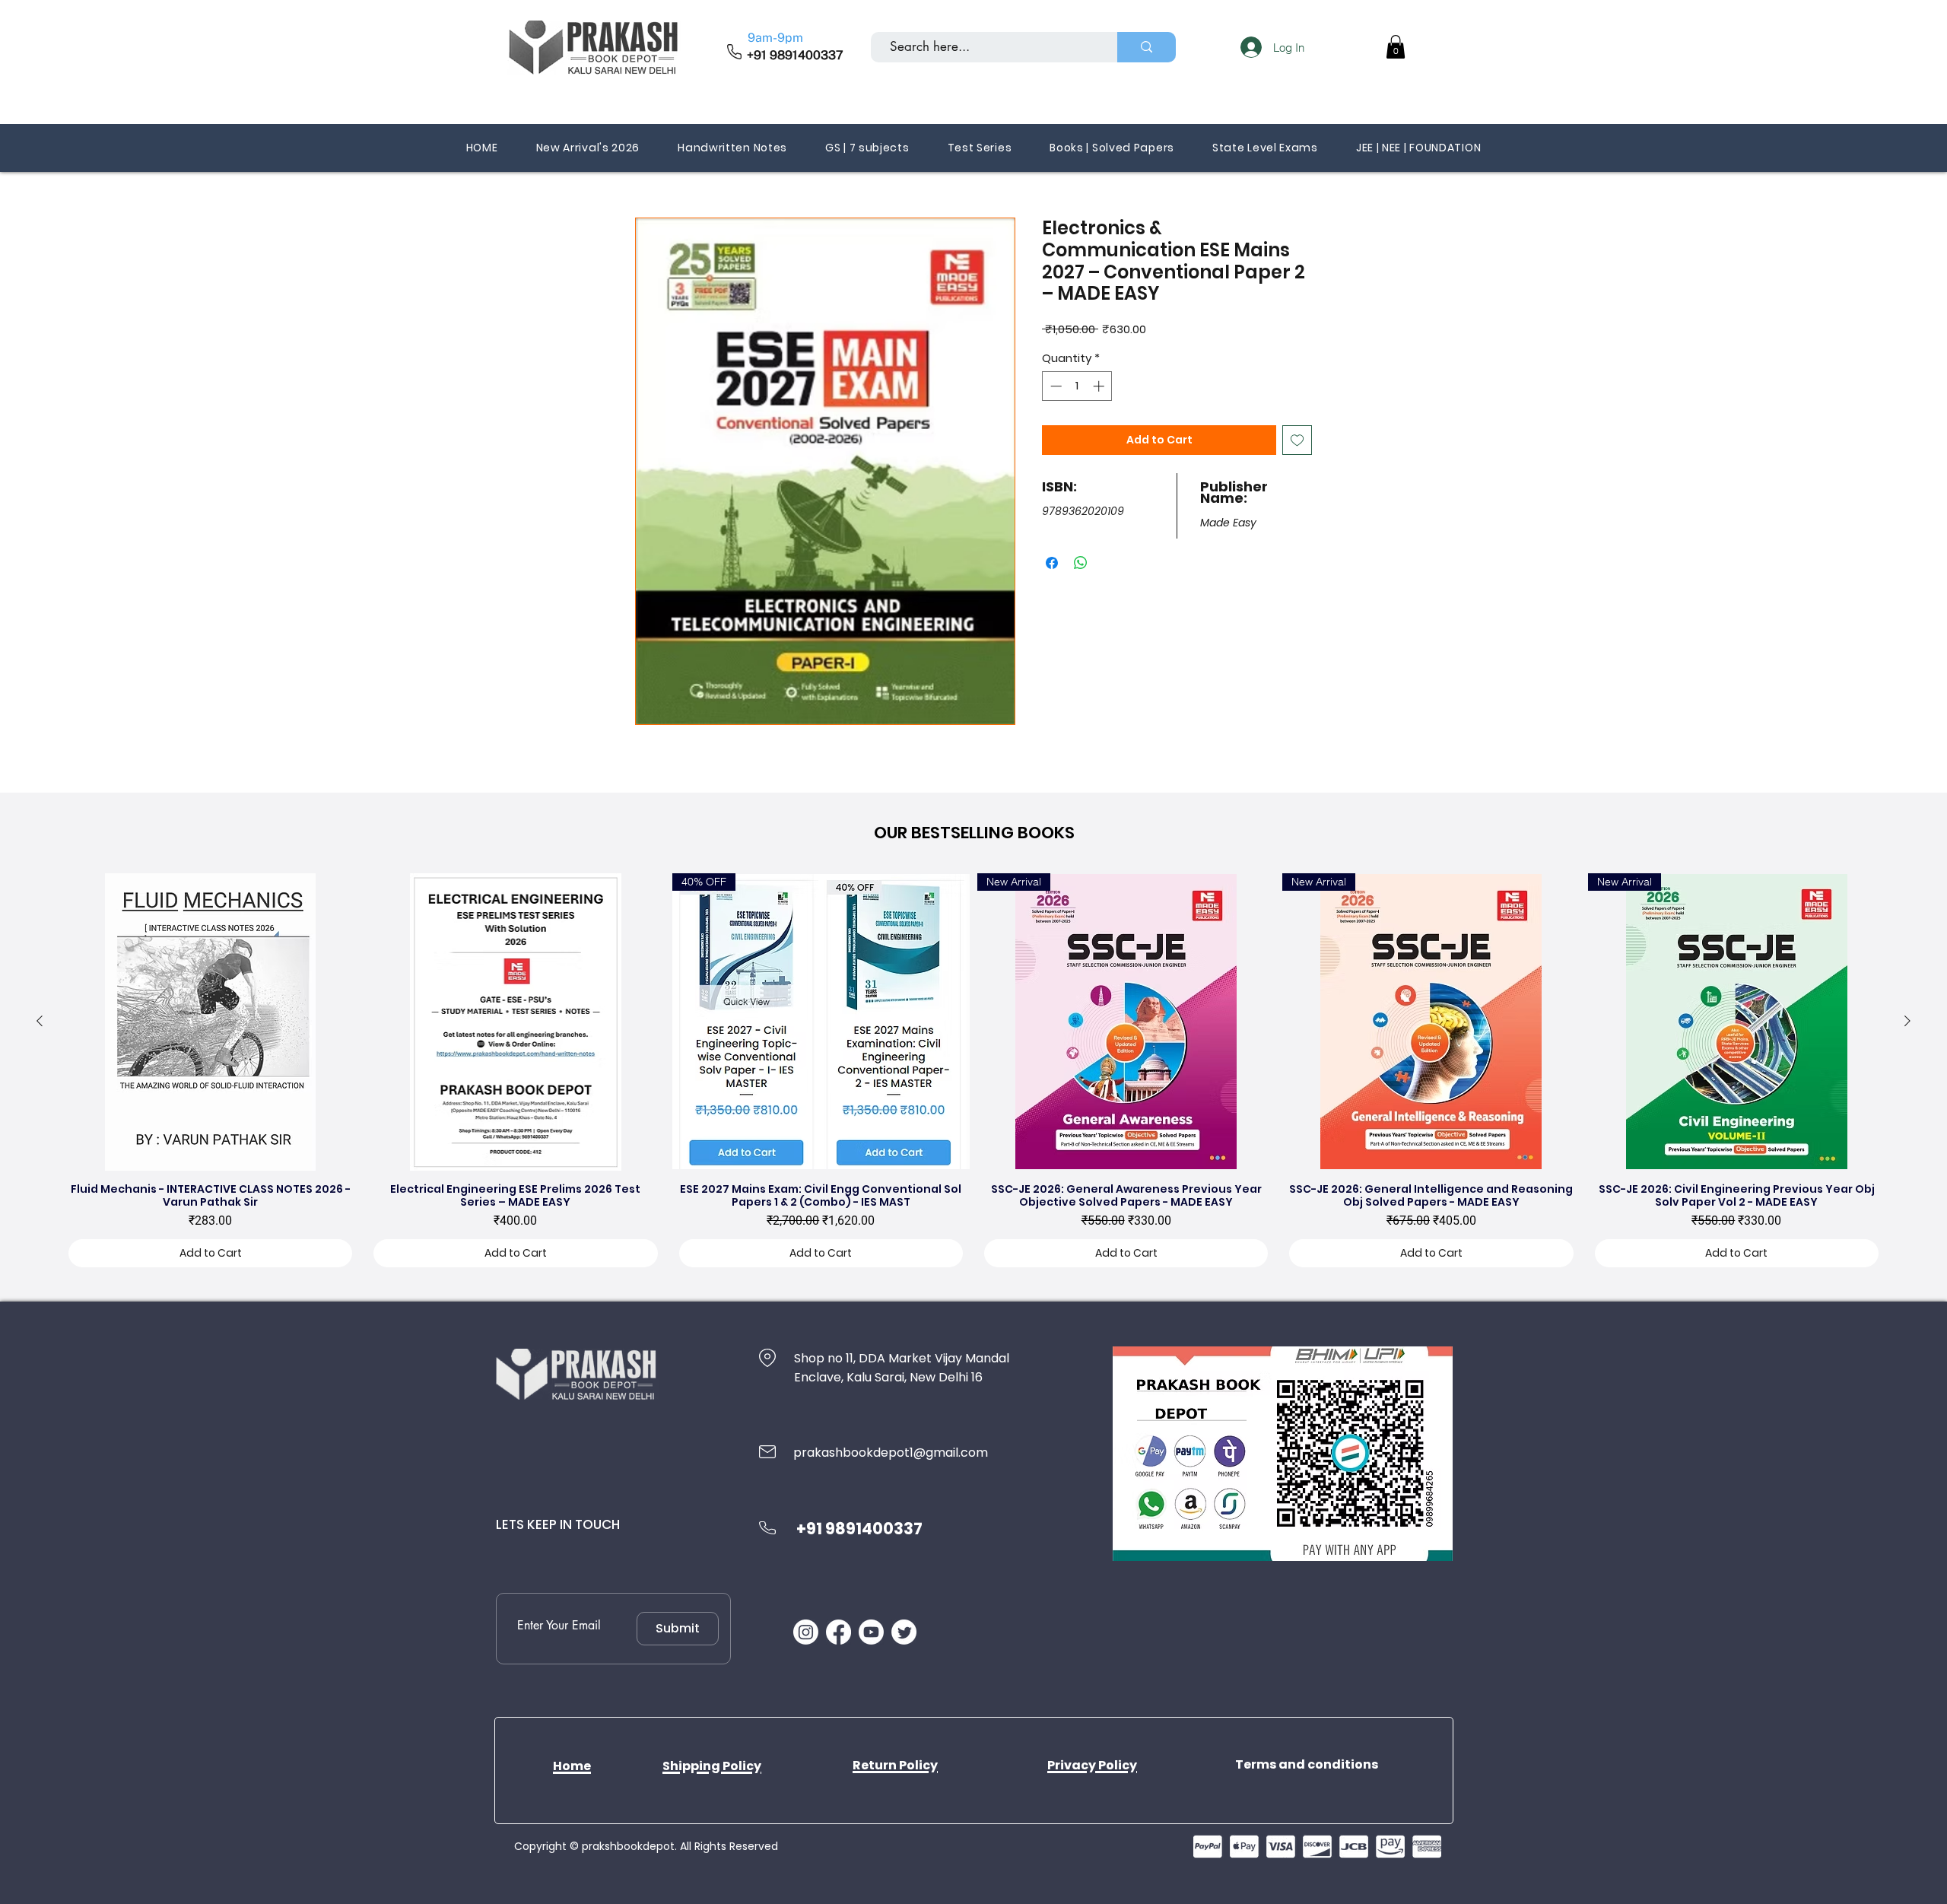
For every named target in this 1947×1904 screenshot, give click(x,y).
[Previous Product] (40, 1021)
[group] (973, 1074)
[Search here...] (1147, 47)
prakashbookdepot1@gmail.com (891, 1453)
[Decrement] (1054, 386)
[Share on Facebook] (1052, 563)
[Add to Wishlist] (1297, 440)
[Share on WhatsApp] (1081, 563)
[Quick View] (210, 1022)
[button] (1396, 47)
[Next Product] (1907, 1021)
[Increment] (1100, 386)
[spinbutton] (1077, 386)
